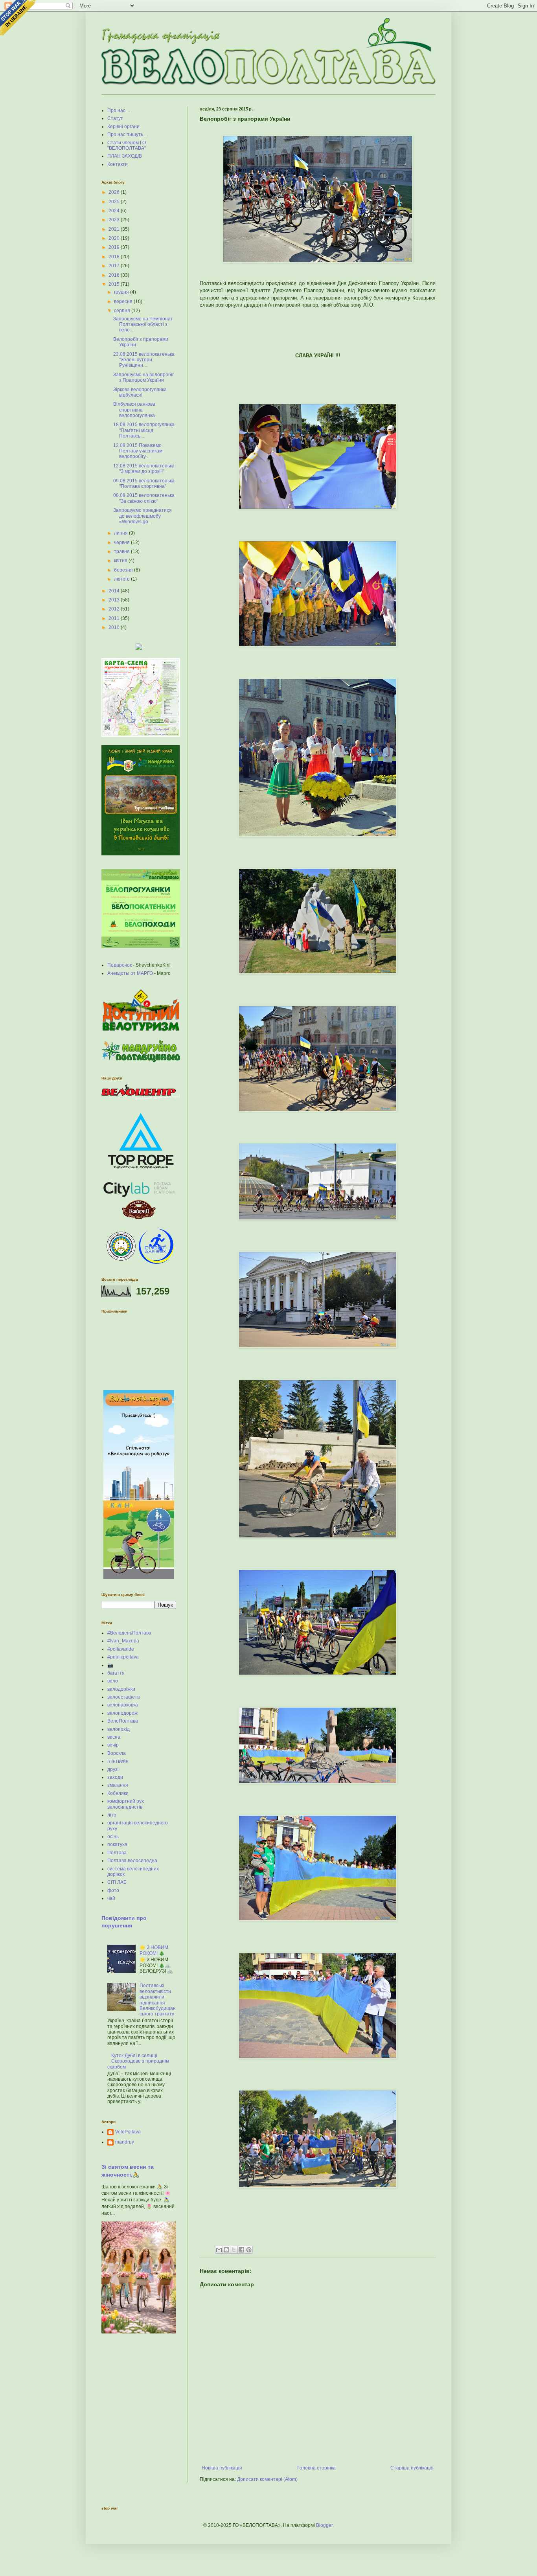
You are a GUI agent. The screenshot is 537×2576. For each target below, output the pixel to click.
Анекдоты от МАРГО (130, 973)
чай (111, 1898)
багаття (116, 1673)
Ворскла (117, 1753)
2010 (115, 627)
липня (121, 533)
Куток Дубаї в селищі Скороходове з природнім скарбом (138, 2061)
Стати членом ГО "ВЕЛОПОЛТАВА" (127, 145)
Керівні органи (123, 127)
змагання (118, 1785)
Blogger (324, 2525)
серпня (123, 311)
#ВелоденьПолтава (129, 1633)
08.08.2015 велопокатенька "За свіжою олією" (144, 498)
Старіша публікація (412, 2468)
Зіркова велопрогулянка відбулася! (140, 392)
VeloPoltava (128, 2132)
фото (113, 1890)
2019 (115, 247)
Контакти (118, 164)
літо (112, 1815)
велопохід (119, 1729)
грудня (122, 292)
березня (124, 570)
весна (114, 1737)
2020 (115, 238)
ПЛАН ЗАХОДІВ (125, 156)
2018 (115, 257)
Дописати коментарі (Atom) (267, 2479)
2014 (115, 591)
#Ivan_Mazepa (123, 1641)
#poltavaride (121, 1649)
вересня (124, 302)
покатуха (117, 1844)
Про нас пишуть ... (128, 134)
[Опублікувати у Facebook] (241, 2250)
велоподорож (122, 1713)
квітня (121, 561)
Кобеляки (118, 1793)
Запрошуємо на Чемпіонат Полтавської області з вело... (143, 325)
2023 (115, 220)
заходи (115, 1777)
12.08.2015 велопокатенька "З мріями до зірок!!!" (144, 469)
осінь (113, 1837)
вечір (113, 1745)
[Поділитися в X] (234, 2250)
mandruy (125, 2142)
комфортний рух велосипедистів (126, 1804)
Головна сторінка (316, 2468)
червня (122, 542)
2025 (115, 202)
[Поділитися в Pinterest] (249, 2250)
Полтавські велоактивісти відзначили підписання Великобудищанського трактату (158, 2000)
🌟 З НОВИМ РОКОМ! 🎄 (154, 1950)
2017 (115, 266)
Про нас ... (119, 110)
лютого (122, 579)
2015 (115, 284)
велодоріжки (121, 1689)
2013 (115, 600)
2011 (115, 618)
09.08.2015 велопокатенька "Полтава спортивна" (144, 484)
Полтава (117, 1853)
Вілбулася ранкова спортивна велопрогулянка (134, 410)
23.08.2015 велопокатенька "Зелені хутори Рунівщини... (144, 360)
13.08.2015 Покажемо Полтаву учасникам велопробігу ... (138, 451)
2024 (115, 211)
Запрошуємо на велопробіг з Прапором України (143, 377)
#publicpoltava (123, 1657)
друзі (113, 1769)
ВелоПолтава (123, 1721)
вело (113, 1681)
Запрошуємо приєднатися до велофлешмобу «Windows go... (143, 516)
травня (122, 552)
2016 (115, 275)
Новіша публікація (222, 2468)
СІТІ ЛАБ (117, 1882)
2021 (115, 229)
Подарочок (120, 965)
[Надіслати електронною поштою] (219, 2250)
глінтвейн (118, 1761)
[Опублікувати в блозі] (226, 2250)
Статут (115, 118)
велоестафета (124, 1697)
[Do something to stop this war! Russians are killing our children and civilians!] (18, 18)
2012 (115, 609)
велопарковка (123, 1705)
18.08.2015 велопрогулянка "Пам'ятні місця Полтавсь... (144, 430)
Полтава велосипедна (132, 1861)
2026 (115, 192)
